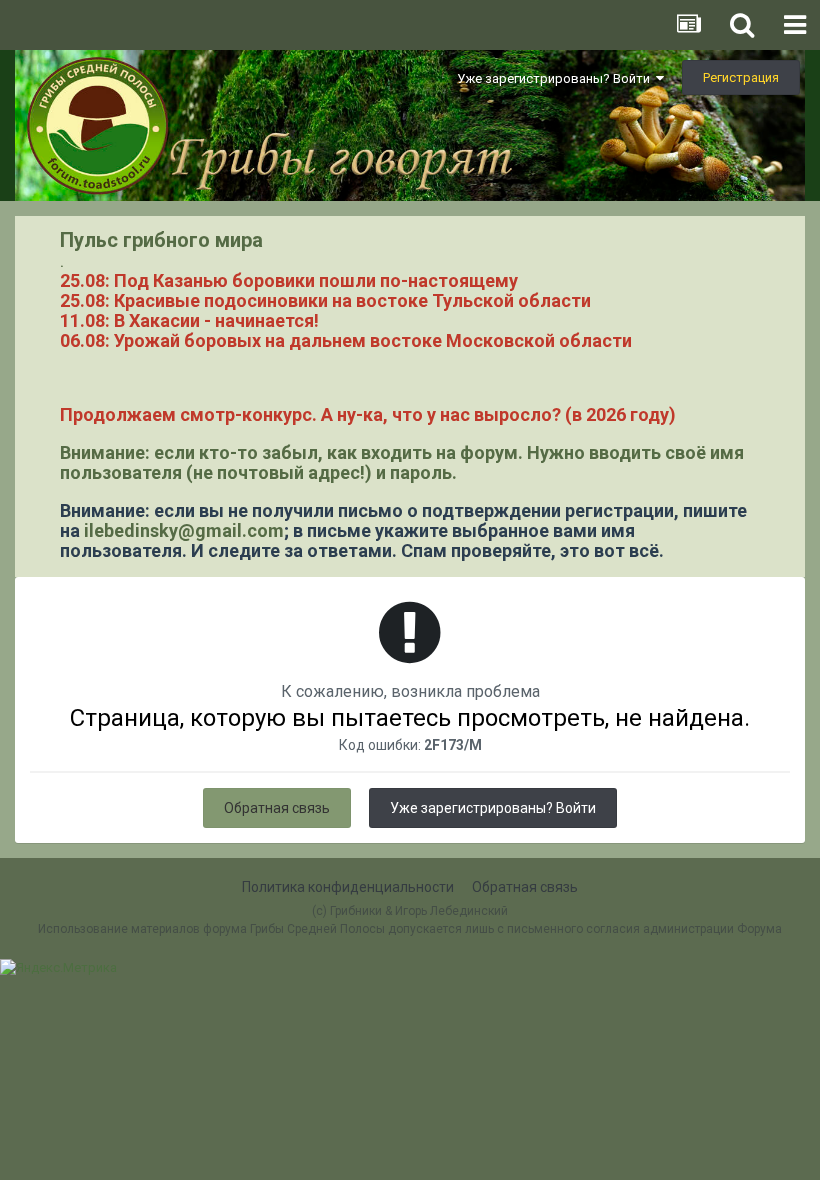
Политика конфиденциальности (348, 887)
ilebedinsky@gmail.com (184, 530)
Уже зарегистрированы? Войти (556, 78)
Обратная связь (277, 808)
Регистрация (741, 77)
